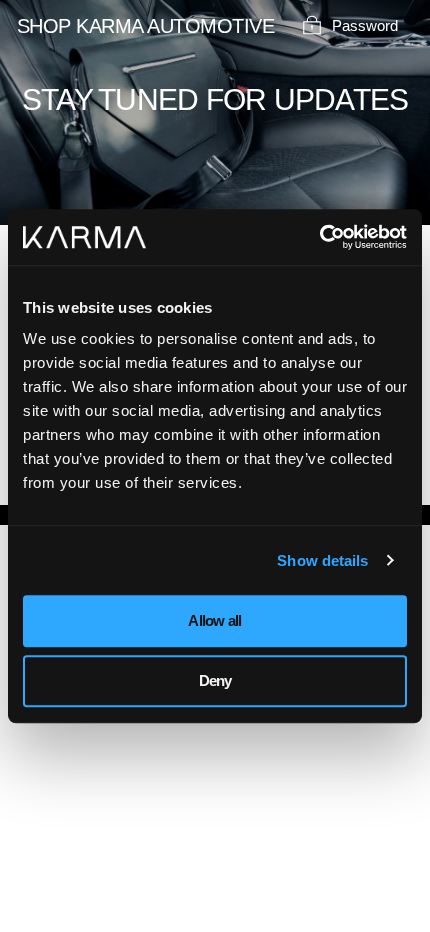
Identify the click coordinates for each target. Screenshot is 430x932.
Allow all (214, 620)
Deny (215, 680)
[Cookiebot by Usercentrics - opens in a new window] (319, 237)
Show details (322, 560)
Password (365, 25)
